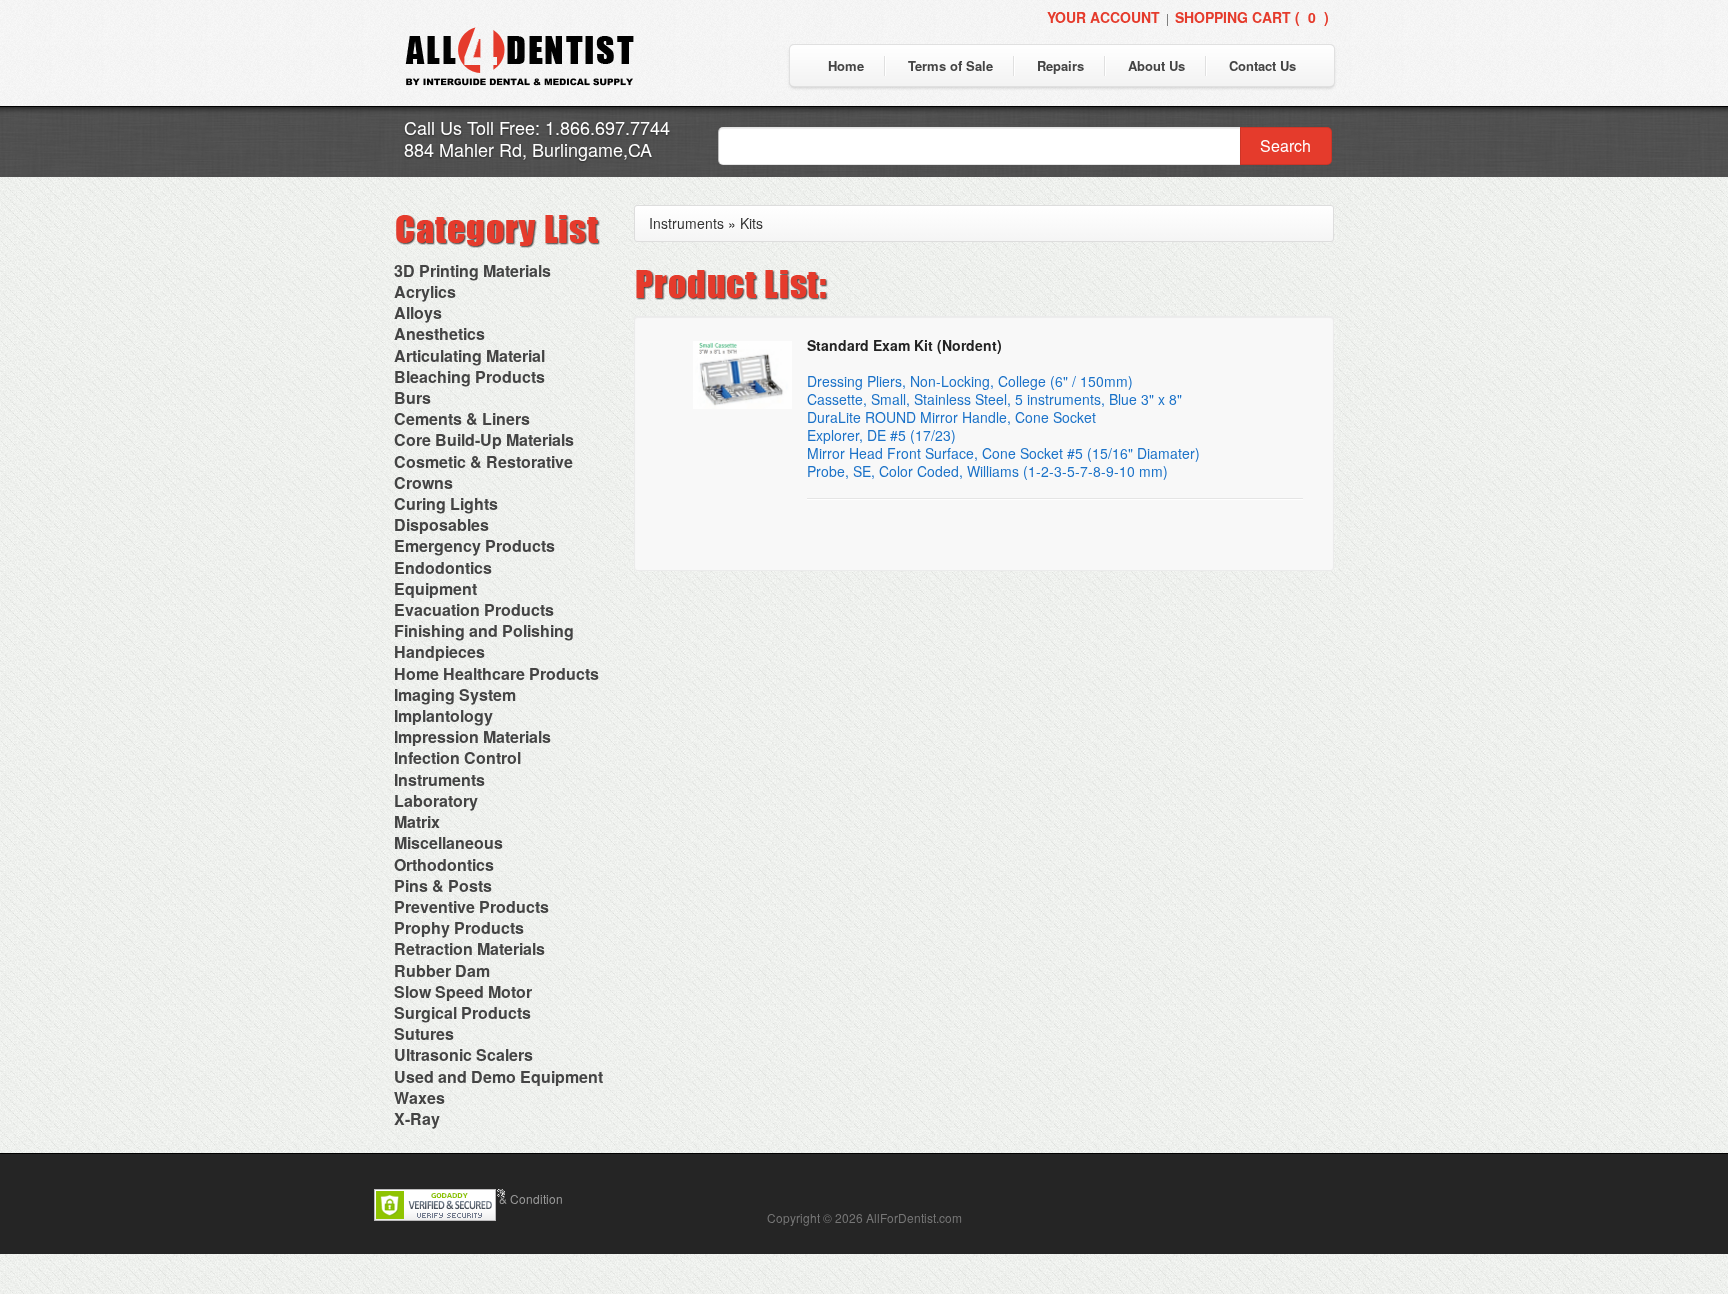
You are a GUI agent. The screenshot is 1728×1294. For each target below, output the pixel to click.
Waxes (419, 1097)
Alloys (418, 312)
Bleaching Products (469, 376)
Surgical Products (462, 1012)
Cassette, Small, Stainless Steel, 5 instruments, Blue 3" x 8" (994, 399)
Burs (412, 397)
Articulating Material (469, 355)
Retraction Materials (469, 948)
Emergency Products (474, 545)
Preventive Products (471, 906)
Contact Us (1262, 65)
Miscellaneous (448, 842)
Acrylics (425, 291)
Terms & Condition (513, 1198)
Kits (751, 223)
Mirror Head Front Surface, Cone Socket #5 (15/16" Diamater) (1003, 453)
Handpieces (439, 651)
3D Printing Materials (472, 270)
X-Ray (417, 1118)
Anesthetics (439, 333)
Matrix (417, 821)
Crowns (423, 482)
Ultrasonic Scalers (463, 1054)
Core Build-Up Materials (484, 439)
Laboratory (436, 800)
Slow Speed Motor (463, 991)
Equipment (435, 588)
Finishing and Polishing (484, 630)
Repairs (1060, 65)
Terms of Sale (950, 65)
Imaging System (455, 694)
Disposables (441, 524)
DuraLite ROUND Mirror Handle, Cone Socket (951, 417)
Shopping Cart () (1252, 17)
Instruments (439, 779)
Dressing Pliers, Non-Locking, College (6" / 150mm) (970, 381)
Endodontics (443, 567)
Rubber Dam (442, 970)
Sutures (424, 1033)
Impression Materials (472, 736)
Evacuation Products (474, 609)
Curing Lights (446, 503)
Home (846, 65)
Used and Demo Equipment (498, 1076)
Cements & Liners (462, 418)
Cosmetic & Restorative (483, 461)
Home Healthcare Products (496, 673)
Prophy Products (459, 927)
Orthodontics (444, 864)
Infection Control (457, 757)
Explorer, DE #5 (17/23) (881, 435)
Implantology (443, 715)
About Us (1156, 65)
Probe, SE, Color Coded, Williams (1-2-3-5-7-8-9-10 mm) (987, 471)
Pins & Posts (443, 885)
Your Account (1103, 17)
